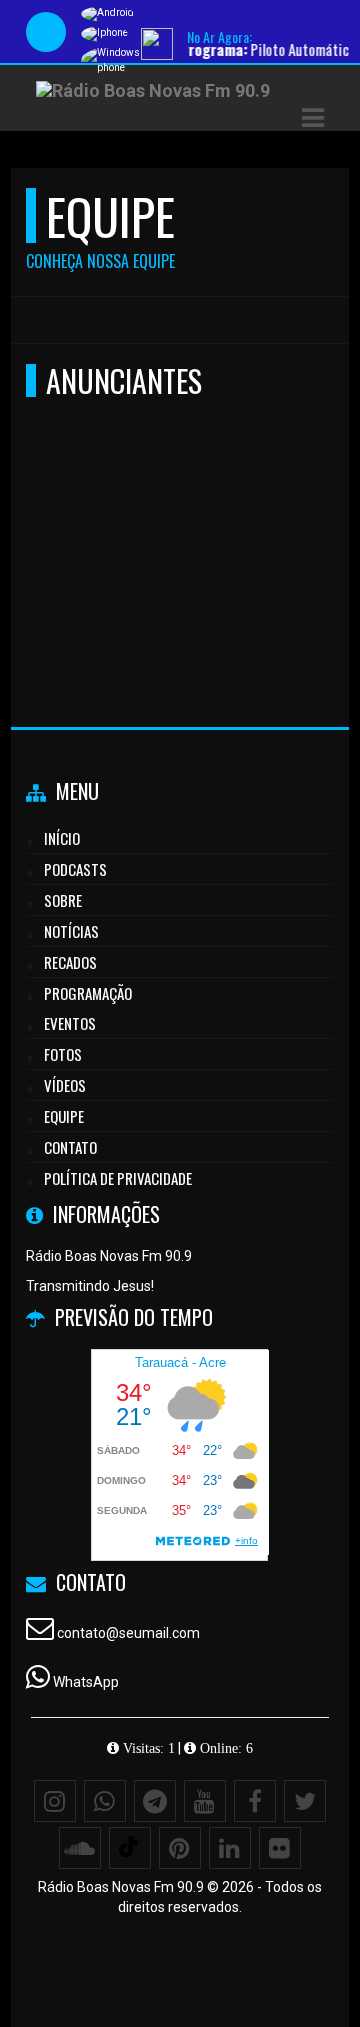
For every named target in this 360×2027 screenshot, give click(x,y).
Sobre (63, 900)
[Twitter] (305, 1801)
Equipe (64, 1116)
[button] (313, 118)
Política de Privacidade (118, 1178)
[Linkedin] (230, 1848)
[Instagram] (55, 1801)
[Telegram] (155, 1801)
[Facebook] (255, 1801)
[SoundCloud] (80, 1848)
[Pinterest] (180, 1848)
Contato (70, 1147)
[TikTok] (130, 1848)
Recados (70, 962)
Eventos (70, 1023)
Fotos (63, 1054)
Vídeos (65, 1085)
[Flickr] (280, 1848)
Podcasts (75, 869)
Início (62, 838)
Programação (88, 993)
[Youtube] (205, 1801)
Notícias (71, 931)
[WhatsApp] (105, 1801)
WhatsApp (86, 1682)
